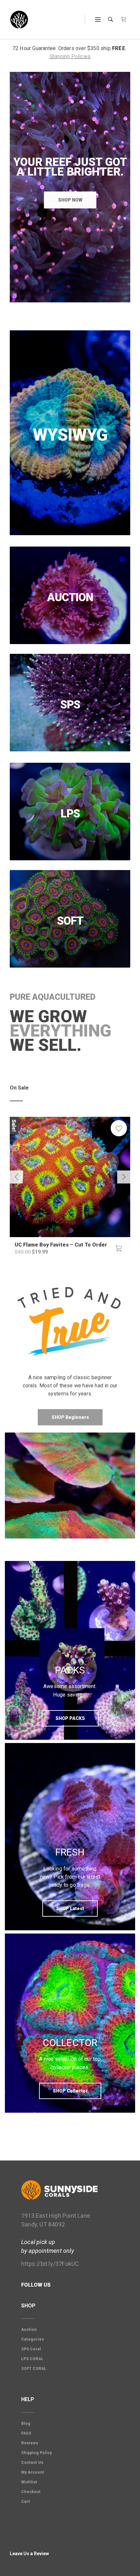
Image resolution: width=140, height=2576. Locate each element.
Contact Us (32, 2463)
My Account (33, 2472)
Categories (33, 2339)
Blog (26, 2424)
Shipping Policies (70, 56)
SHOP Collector (70, 2091)
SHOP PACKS (70, 1718)
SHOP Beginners (70, 1417)
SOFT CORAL (34, 2369)
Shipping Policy (36, 2453)
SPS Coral (31, 2349)
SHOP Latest (70, 1909)
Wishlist (29, 2482)
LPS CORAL (32, 2359)
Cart (26, 2502)
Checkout (31, 2492)
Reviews (30, 2443)
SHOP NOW (70, 200)
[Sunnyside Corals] (19, 20)
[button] (119, 1248)
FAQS (26, 2433)
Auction (29, 2330)
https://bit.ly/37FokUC (50, 2264)
